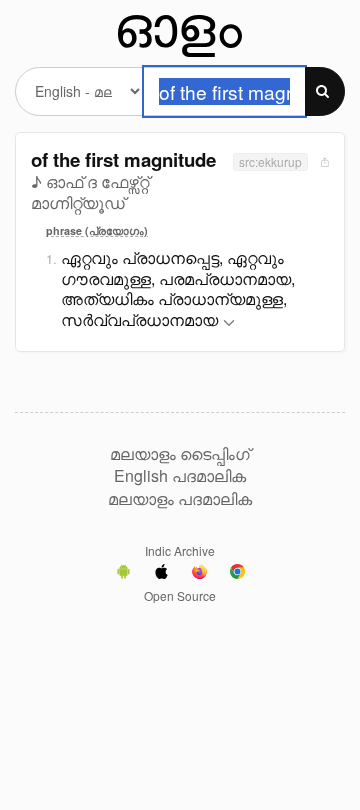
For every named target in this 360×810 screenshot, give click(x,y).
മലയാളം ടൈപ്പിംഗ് (180, 454)
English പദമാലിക (180, 476)
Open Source (180, 595)
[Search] (325, 91)
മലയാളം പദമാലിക (180, 499)
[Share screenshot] (323, 161)
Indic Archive (180, 550)
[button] (229, 323)
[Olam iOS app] (161, 574)
